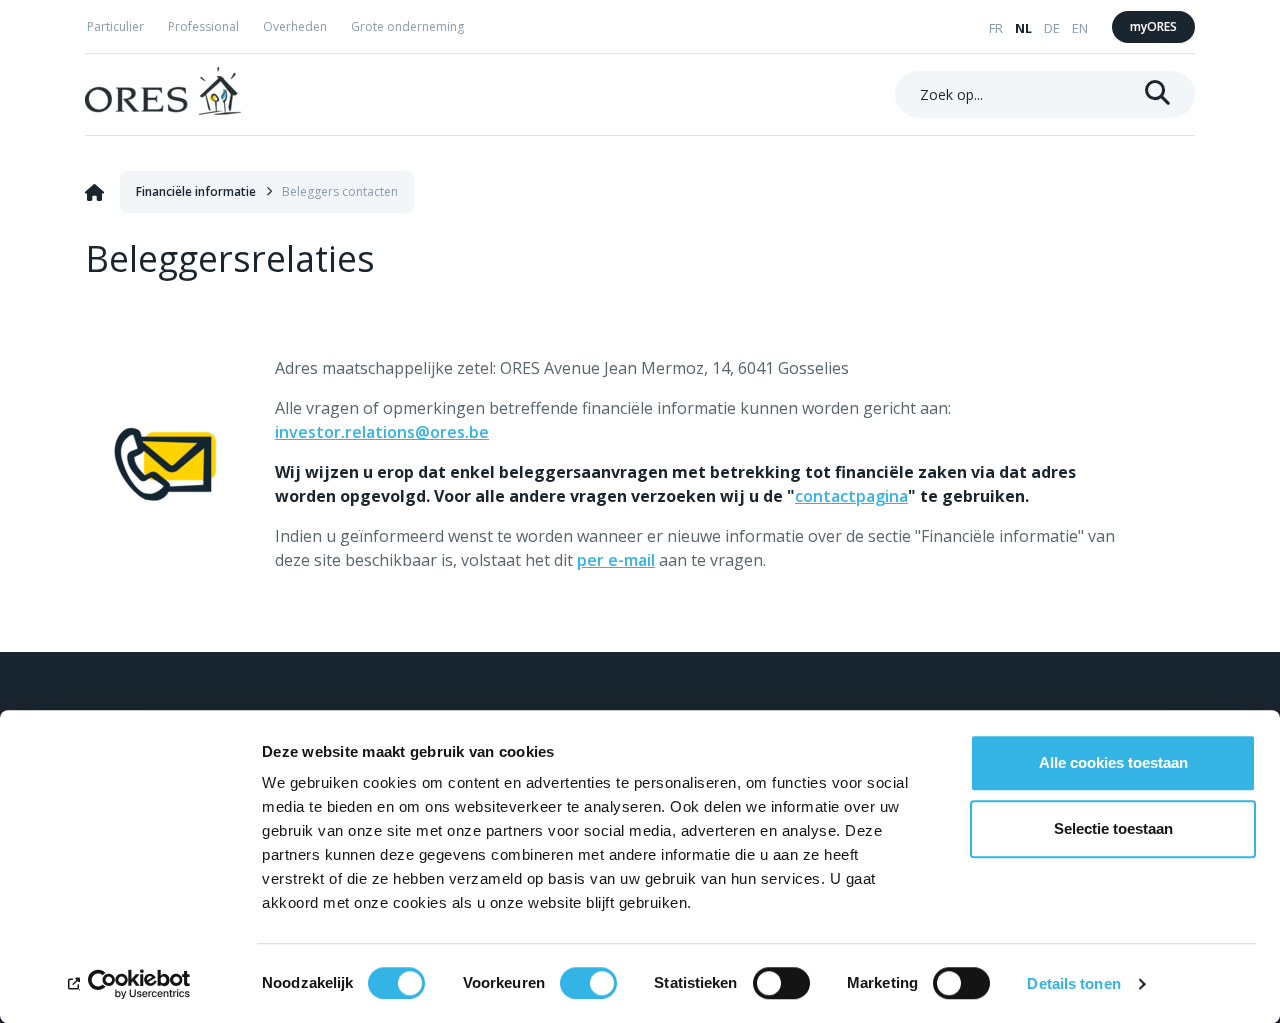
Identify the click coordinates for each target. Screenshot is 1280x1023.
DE (1052, 28)
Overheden (295, 26)
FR (996, 28)
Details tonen (1073, 983)
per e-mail (616, 560)
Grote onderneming (407, 26)
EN (1080, 28)
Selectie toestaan (1113, 828)
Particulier (115, 26)
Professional (203, 26)
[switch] (588, 983)
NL (1023, 28)
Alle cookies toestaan (1113, 762)
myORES (1153, 26)
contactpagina (851, 496)
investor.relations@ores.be (382, 432)
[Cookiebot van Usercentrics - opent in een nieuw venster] (129, 984)
